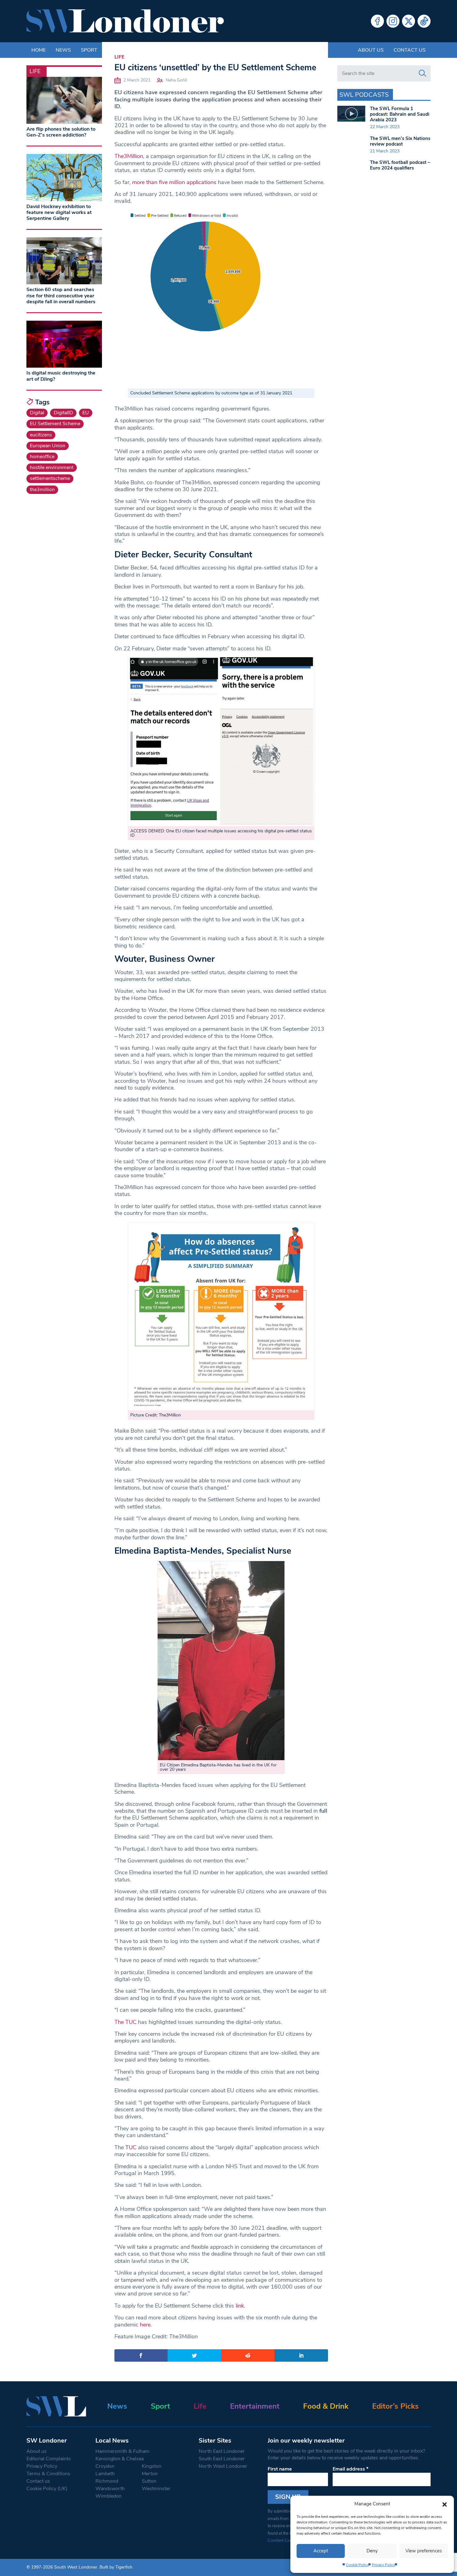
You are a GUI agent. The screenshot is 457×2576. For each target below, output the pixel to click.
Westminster (156, 2489)
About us (371, 50)
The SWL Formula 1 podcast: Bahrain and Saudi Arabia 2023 (400, 114)
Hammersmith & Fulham (122, 2451)
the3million (42, 490)
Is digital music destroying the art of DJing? (61, 376)
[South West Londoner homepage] (125, 21)
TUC (131, 2147)
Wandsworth (110, 2489)
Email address (351, 2469)
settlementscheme (50, 478)
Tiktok (424, 21)
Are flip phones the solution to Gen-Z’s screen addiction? (61, 132)
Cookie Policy (357, 2565)
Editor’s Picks (395, 2406)
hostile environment (52, 467)
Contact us (410, 50)
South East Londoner (222, 2459)
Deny (372, 2551)
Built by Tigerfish (116, 2567)
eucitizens (41, 435)
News (117, 2406)
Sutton (149, 2481)
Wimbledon (108, 2496)
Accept (321, 2551)
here (145, 2325)
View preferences (424, 2551)
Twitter (409, 21)
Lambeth (105, 2474)
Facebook (377, 21)
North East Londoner (222, 2451)
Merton (150, 2474)
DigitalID (63, 413)
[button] (445, 2504)
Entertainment (255, 2406)
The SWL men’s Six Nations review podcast (400, 141)
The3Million (129, 156)
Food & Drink (326, 2406)
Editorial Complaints (49, 2459)
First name (280, 2469)
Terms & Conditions (48, 2474)
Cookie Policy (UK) (47, 2489)
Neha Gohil (176, 80)
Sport (160, 2406)
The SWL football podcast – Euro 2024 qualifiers (400, 165)
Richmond (107, 2481)
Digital (37, 413)
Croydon (105, 2466)
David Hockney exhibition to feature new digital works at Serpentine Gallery (59, 212)
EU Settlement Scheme (55, 424)
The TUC (125, 2022)
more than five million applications (173, 182)
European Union (48, 446)
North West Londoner (223, 2466)
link (239, 2306)
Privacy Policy (383, 2565)
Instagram (393, 21)
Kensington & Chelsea (120, 2459)
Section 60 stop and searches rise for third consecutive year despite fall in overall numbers (61, 295)
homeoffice (42, 457)
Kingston (152, 2466)
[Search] (422, 73)
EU (86, 413)
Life (119, 57)
